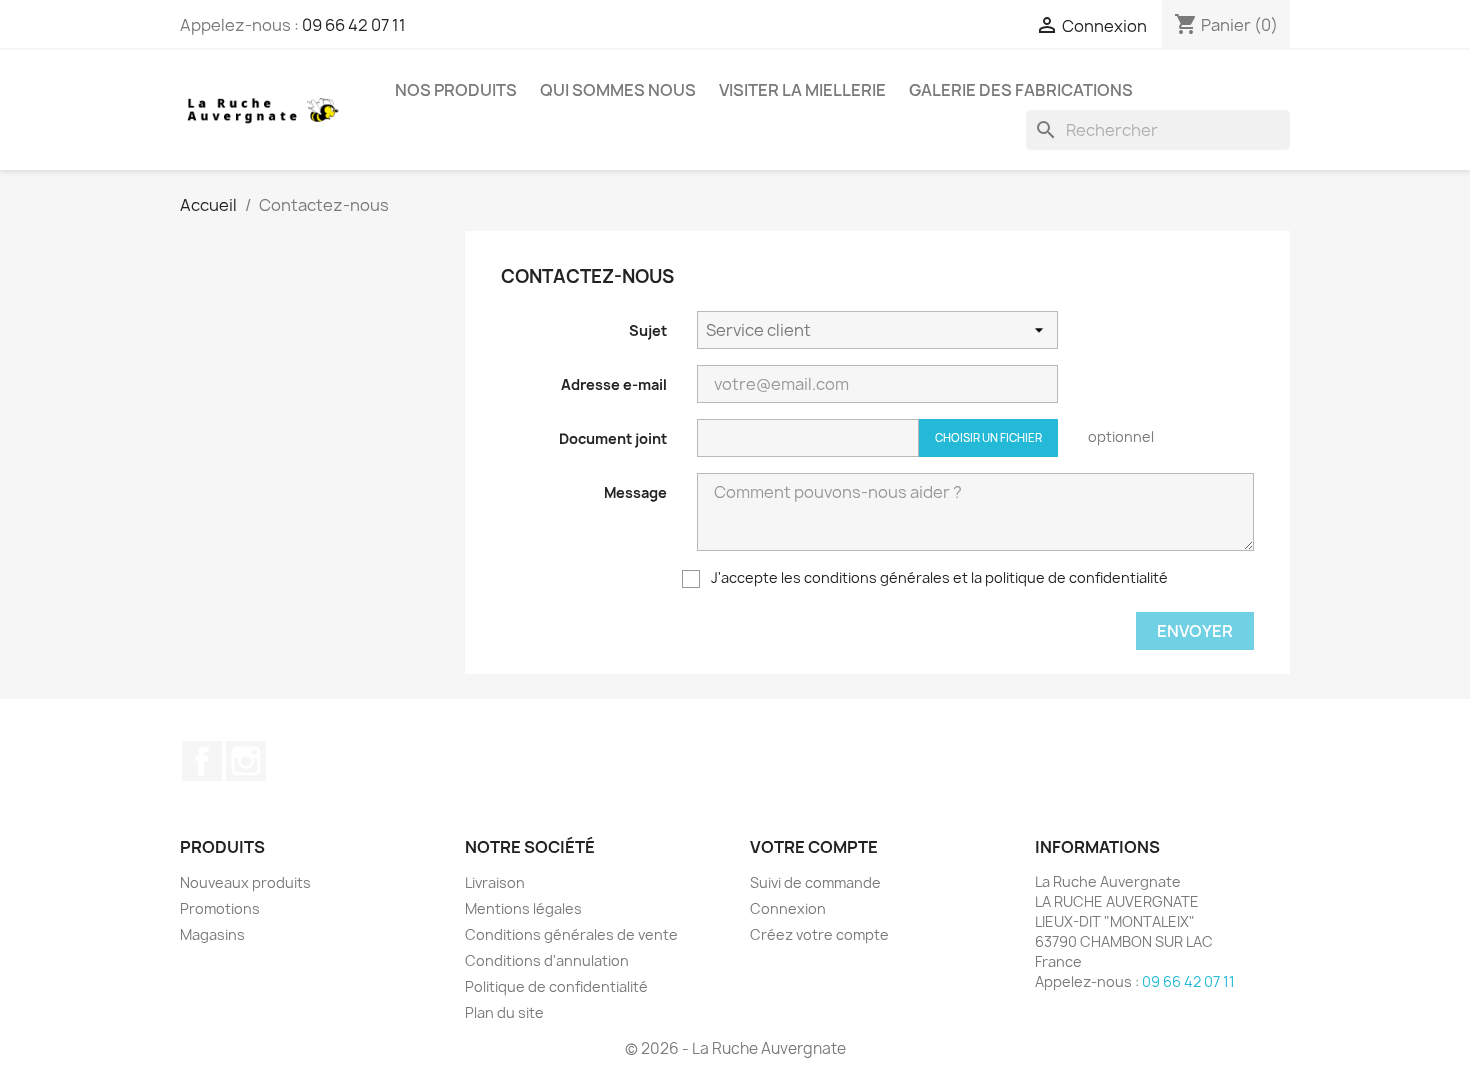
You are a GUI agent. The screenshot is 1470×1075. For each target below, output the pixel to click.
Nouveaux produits (245, 882)
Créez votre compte (819, 934)
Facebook (202, 761)
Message (635, 492)
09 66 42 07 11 (354, 25)
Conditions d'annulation (547, 960)
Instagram (246, 761)
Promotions (220, 908)
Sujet (648, 330)
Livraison (495, 882)
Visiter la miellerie (802, 90)
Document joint (613, 438)
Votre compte (814, 847)
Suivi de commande (815, 882)
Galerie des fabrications (1021, 90)
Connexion (788, 908)
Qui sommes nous (618, 90)
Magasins (212, 934)
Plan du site (504, 1012)
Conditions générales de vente (571, 934)
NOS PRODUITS (456, 90)
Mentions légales (523, 908)
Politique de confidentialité (556, 986)
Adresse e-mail (614, 384)
